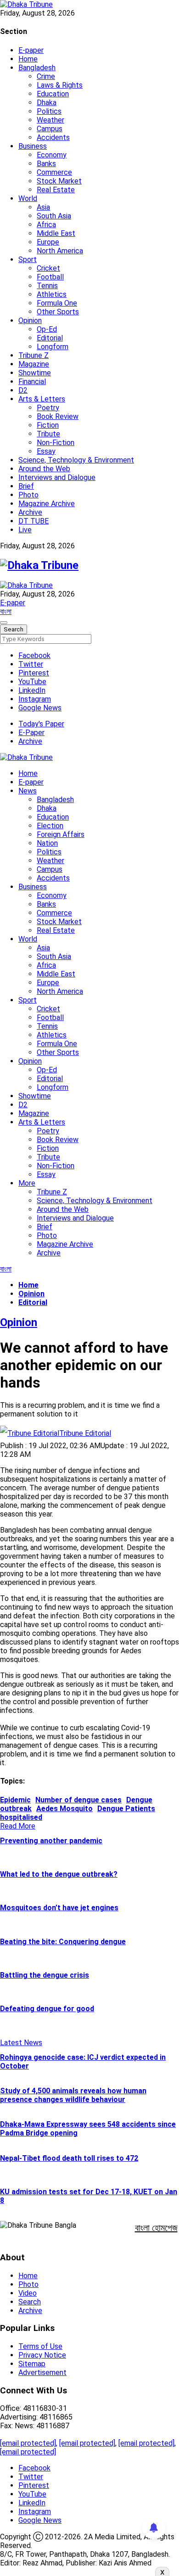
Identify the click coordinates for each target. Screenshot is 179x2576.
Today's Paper (41, 724)
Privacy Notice (42, 2355)
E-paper (31, 50)
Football (50, 277)
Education (53, 94)
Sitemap (32, 2364)
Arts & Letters (42, 399)
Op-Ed (47, 329)
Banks (46, 164)
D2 (23, 390)
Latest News (21, 2043)
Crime (46, 76)
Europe (48, 242)
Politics (49, 111)
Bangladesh (37, 68)
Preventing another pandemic (51, 1841)
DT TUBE (34, 521)
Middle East (56, 233)
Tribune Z (34, 355)
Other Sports (58, 312)
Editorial (50, 338)
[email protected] (28, 2443)
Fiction (48, 425)
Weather (50, 120)
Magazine (34, 364)
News (28, 791)
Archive (30, 512)
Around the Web (44, 469)
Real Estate (56, 190)
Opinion (30, 321)
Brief (26, 486)
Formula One (57, 303)
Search (30, 2302)
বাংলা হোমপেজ (156, 2228)
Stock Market (59, 181)
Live (25, 530)
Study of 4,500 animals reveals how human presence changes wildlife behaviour (73, 2095)
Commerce (54, 172)
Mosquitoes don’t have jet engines (59, 1908)
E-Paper (31, 733)
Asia (43, 207)
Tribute (48, 434)
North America (60, 251)
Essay (46, 451)
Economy (52, 155)
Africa (46, 225)
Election (50, 826)
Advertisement (42, 2372)
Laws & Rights (60, 85)
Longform (53, 347)
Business (33, 146)
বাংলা (6, 611)
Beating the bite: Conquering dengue (63, 1942)
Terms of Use (40, 2346)
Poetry (48, 408)
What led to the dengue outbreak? (59, 1874)
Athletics (52, 294)
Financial (32, 382)
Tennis (47, 286)
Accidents (53, 137)
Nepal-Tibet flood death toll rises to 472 (69, 2158)
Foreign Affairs (61, 834)
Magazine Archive (47, 504)
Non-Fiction (56, 443)
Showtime (35, 373)
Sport (28, 259)
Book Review (58, 416)
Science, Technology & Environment (76, 460)
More (27, 1183)
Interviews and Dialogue (57, 477)
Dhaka (47, 103)
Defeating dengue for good (47, 2009)
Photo (28, 495)
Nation (47, 843)
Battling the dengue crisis (45, 1975)
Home (28, 59)
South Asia (54, 216)
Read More (18, 1826)
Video (28, 2293)
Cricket (48, 268)
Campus (50, 129)
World (28, 198)
